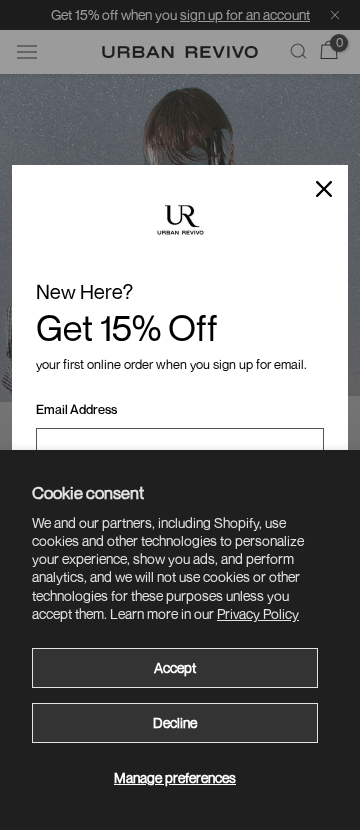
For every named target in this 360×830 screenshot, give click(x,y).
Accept (175, 667)
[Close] (324, 189)
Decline (175, 722)
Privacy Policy (258, 613)
